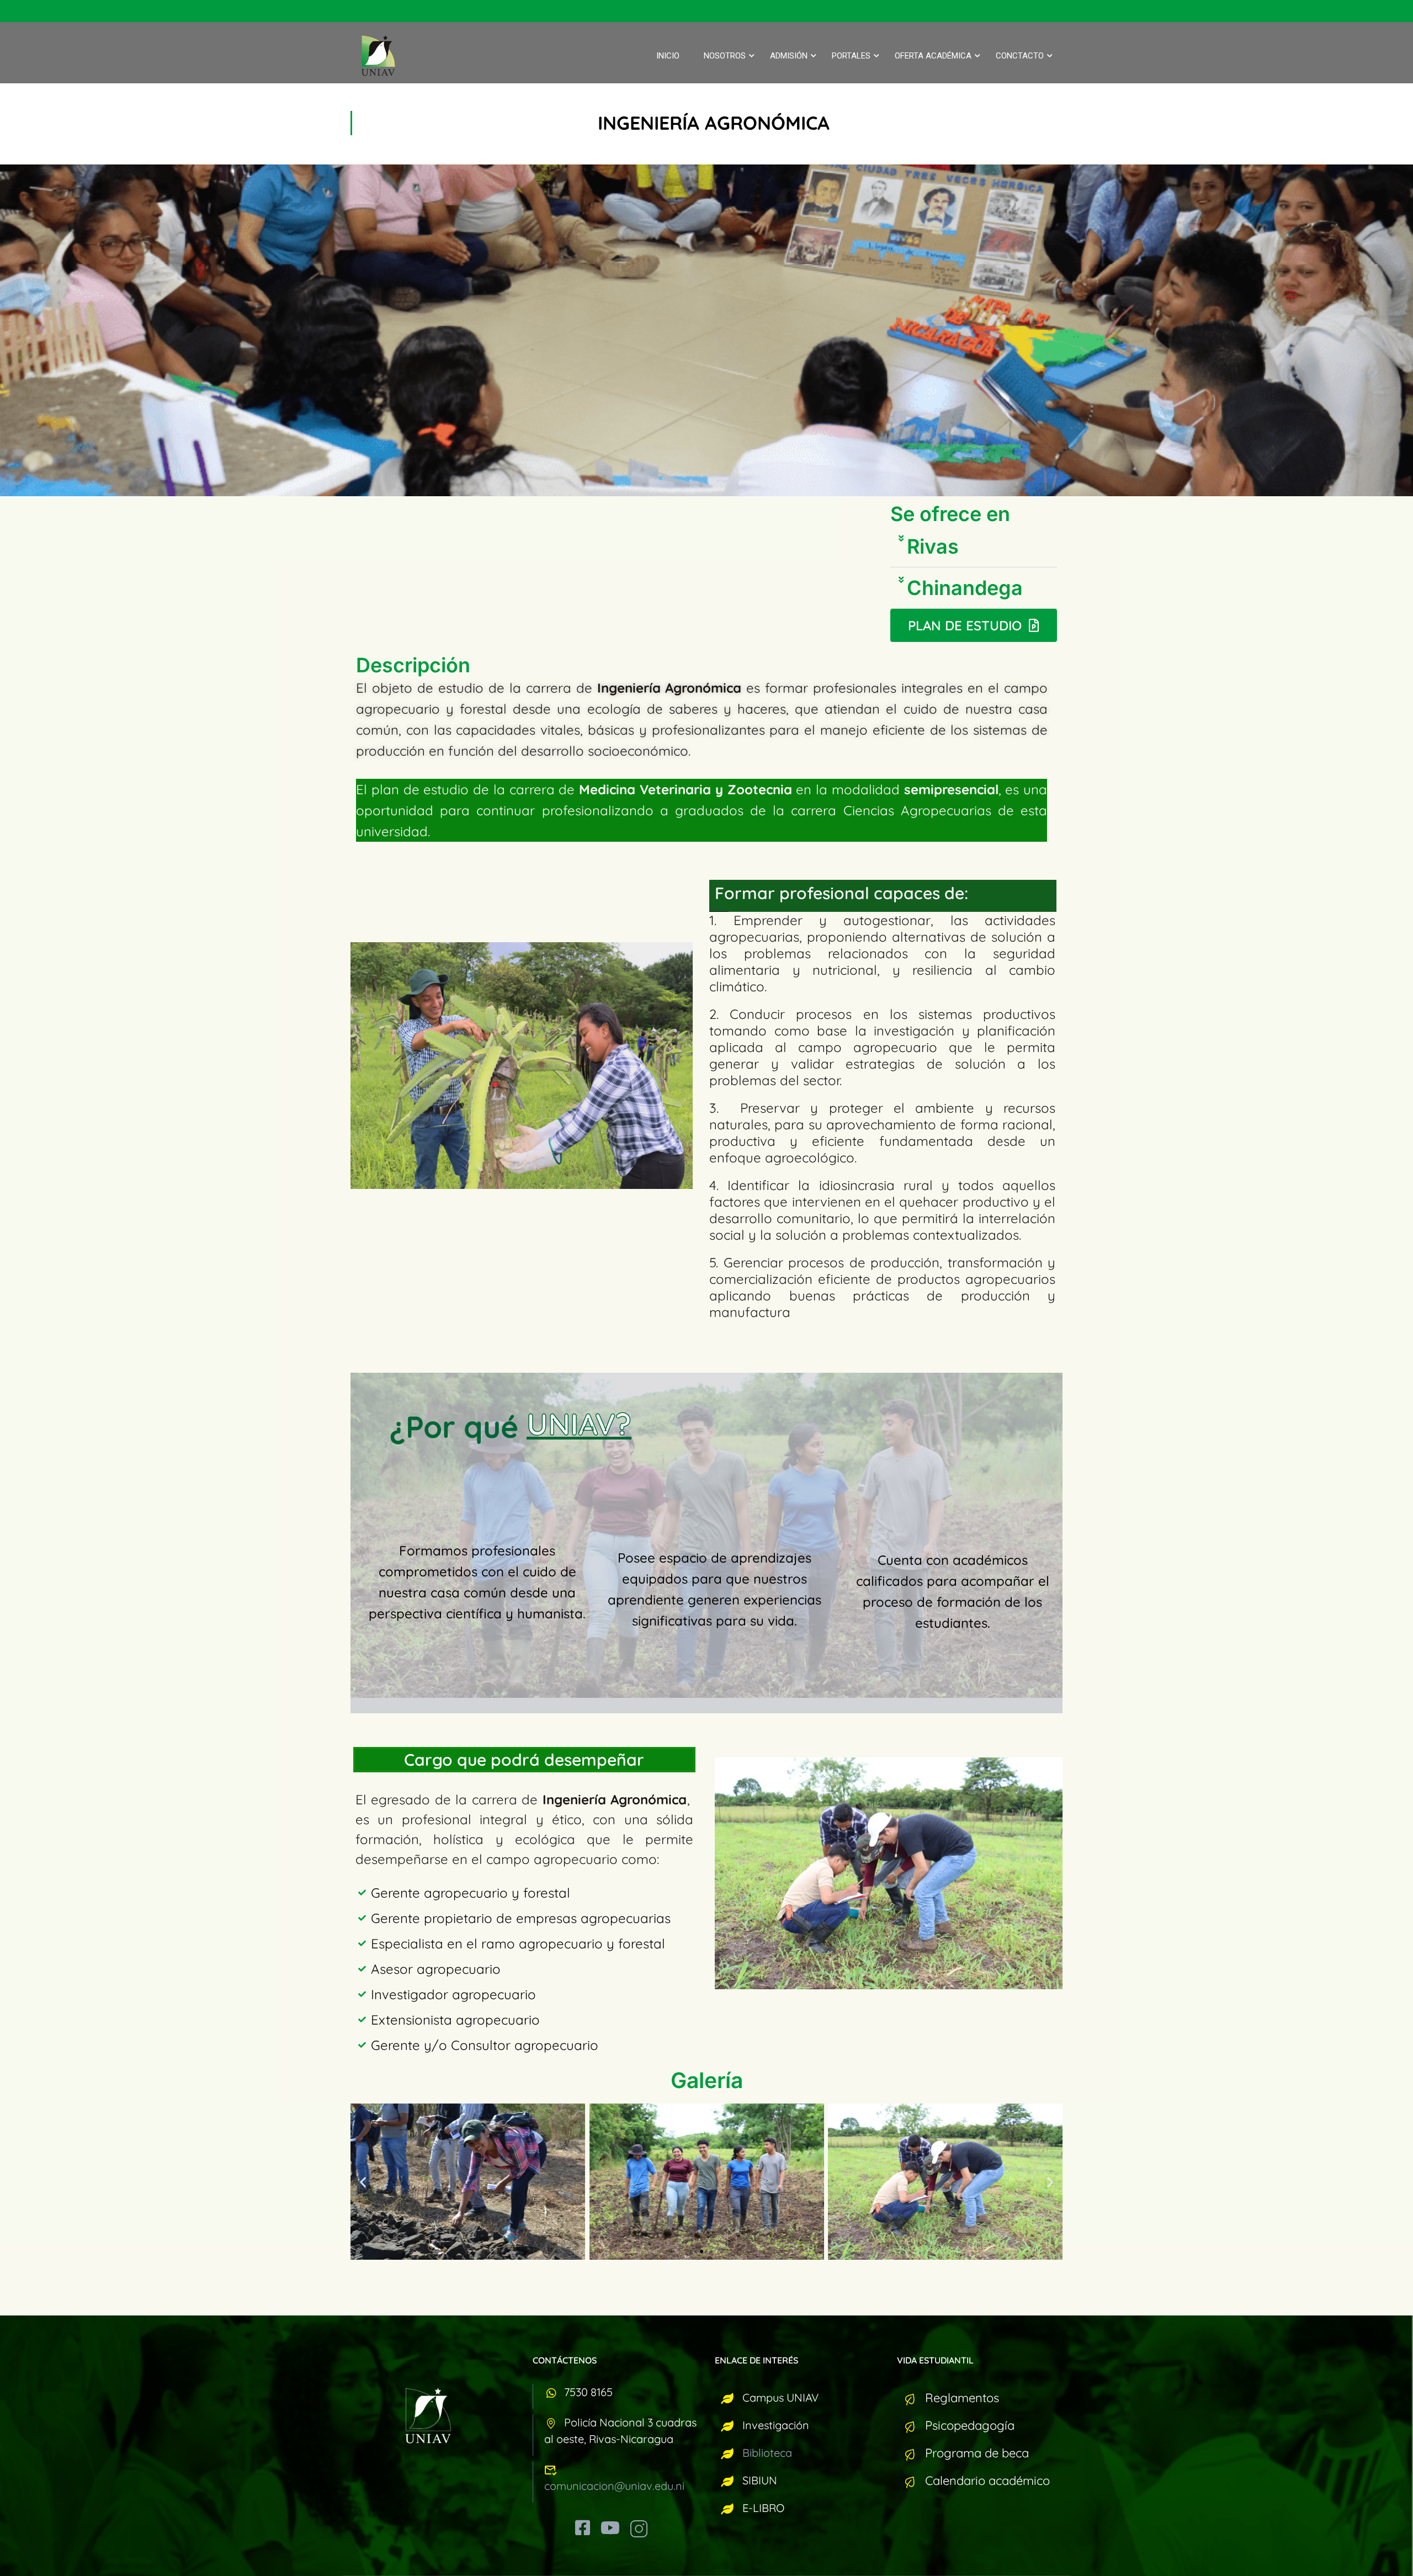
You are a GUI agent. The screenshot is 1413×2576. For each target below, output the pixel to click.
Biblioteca (767, 2453)
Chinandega (965, 588)
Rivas (933, 546)
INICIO (668, 56)
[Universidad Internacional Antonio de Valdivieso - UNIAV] (386, 56)
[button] (974, 547)
